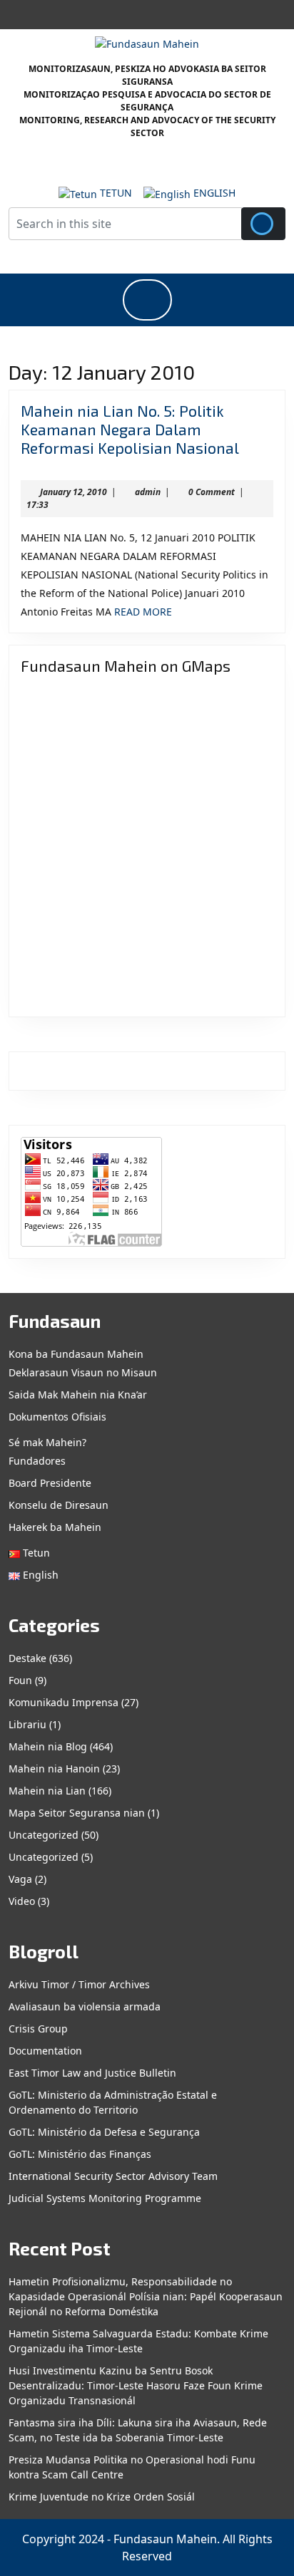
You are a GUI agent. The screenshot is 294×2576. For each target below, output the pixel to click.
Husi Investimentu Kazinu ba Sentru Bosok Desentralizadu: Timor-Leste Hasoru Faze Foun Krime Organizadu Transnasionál (136, 2385)
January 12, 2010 (73, 492)
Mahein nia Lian (47, 1791)
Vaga (20, 1879)
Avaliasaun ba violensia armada (85, 2006)
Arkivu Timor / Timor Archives (79, 1984)
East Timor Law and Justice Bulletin (92, 2073)
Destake (27, 1658)
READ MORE (143, 612)
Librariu (27, 1724)
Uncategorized (44, 1835)
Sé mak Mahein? (47, 1442)
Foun (20, 1680)
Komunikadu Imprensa (64, 1702)
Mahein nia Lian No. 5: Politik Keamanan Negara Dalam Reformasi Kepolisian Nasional (130, 429)
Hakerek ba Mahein (55, 1527)
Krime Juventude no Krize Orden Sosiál (102, 2497)
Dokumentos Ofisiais (57, 1417)
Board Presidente (50, 1483)
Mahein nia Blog (48, 1746)
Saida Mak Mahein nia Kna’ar (78, 1395)
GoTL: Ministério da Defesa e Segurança (104, 2132)
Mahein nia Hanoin (54, 1769)
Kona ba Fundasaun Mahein (76, 1354)
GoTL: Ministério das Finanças (80, 2154)
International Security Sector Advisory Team (113, 2176)
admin (148, 492)
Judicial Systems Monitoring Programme (105, 2198)
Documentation (45, 2051)
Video (22, 1901)
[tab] (147, 300)
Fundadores (37, 1461)
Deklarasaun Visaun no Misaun (83, 1372)
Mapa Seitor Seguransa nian (77, 1813)
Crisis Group (38, 2029)
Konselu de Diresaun (59, 1505)
